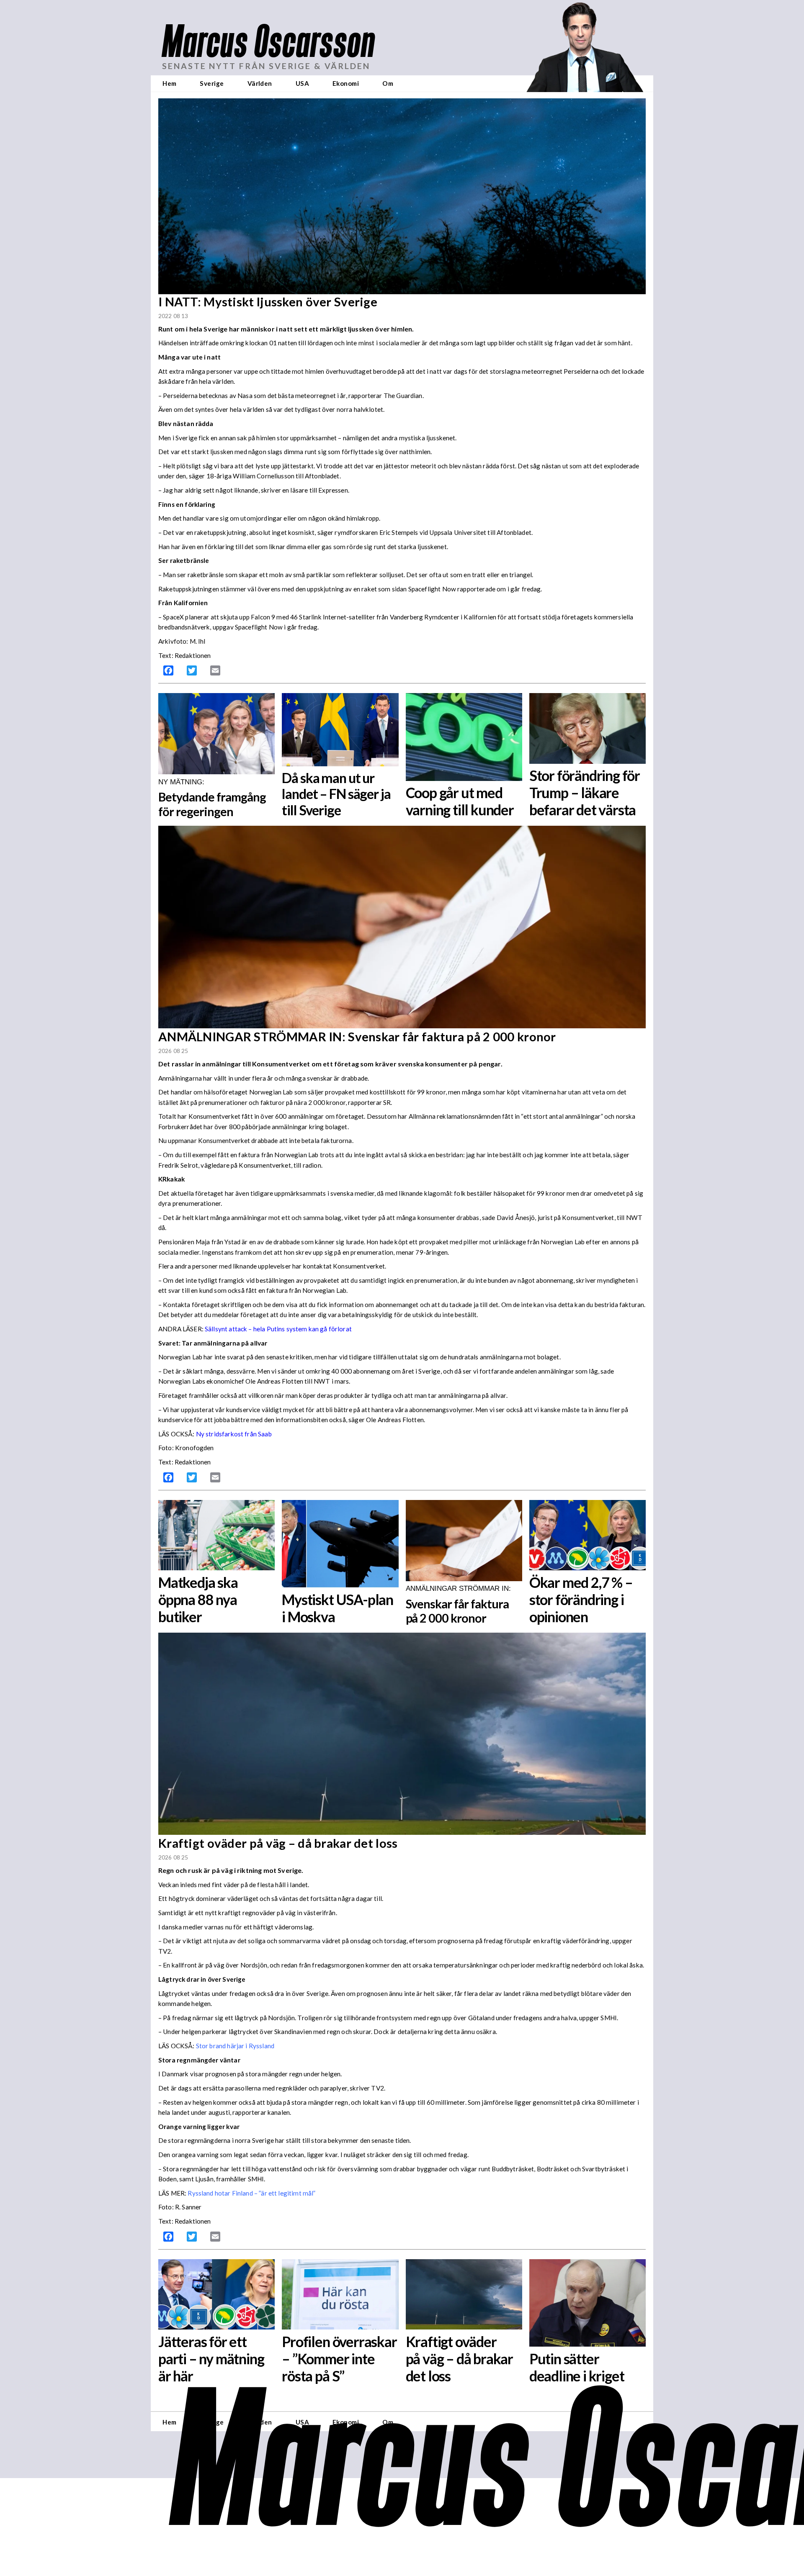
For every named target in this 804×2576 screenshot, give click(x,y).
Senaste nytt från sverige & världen (266, 66)
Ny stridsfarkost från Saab (234, 1434)
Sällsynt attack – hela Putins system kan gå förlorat (278, 1329)
